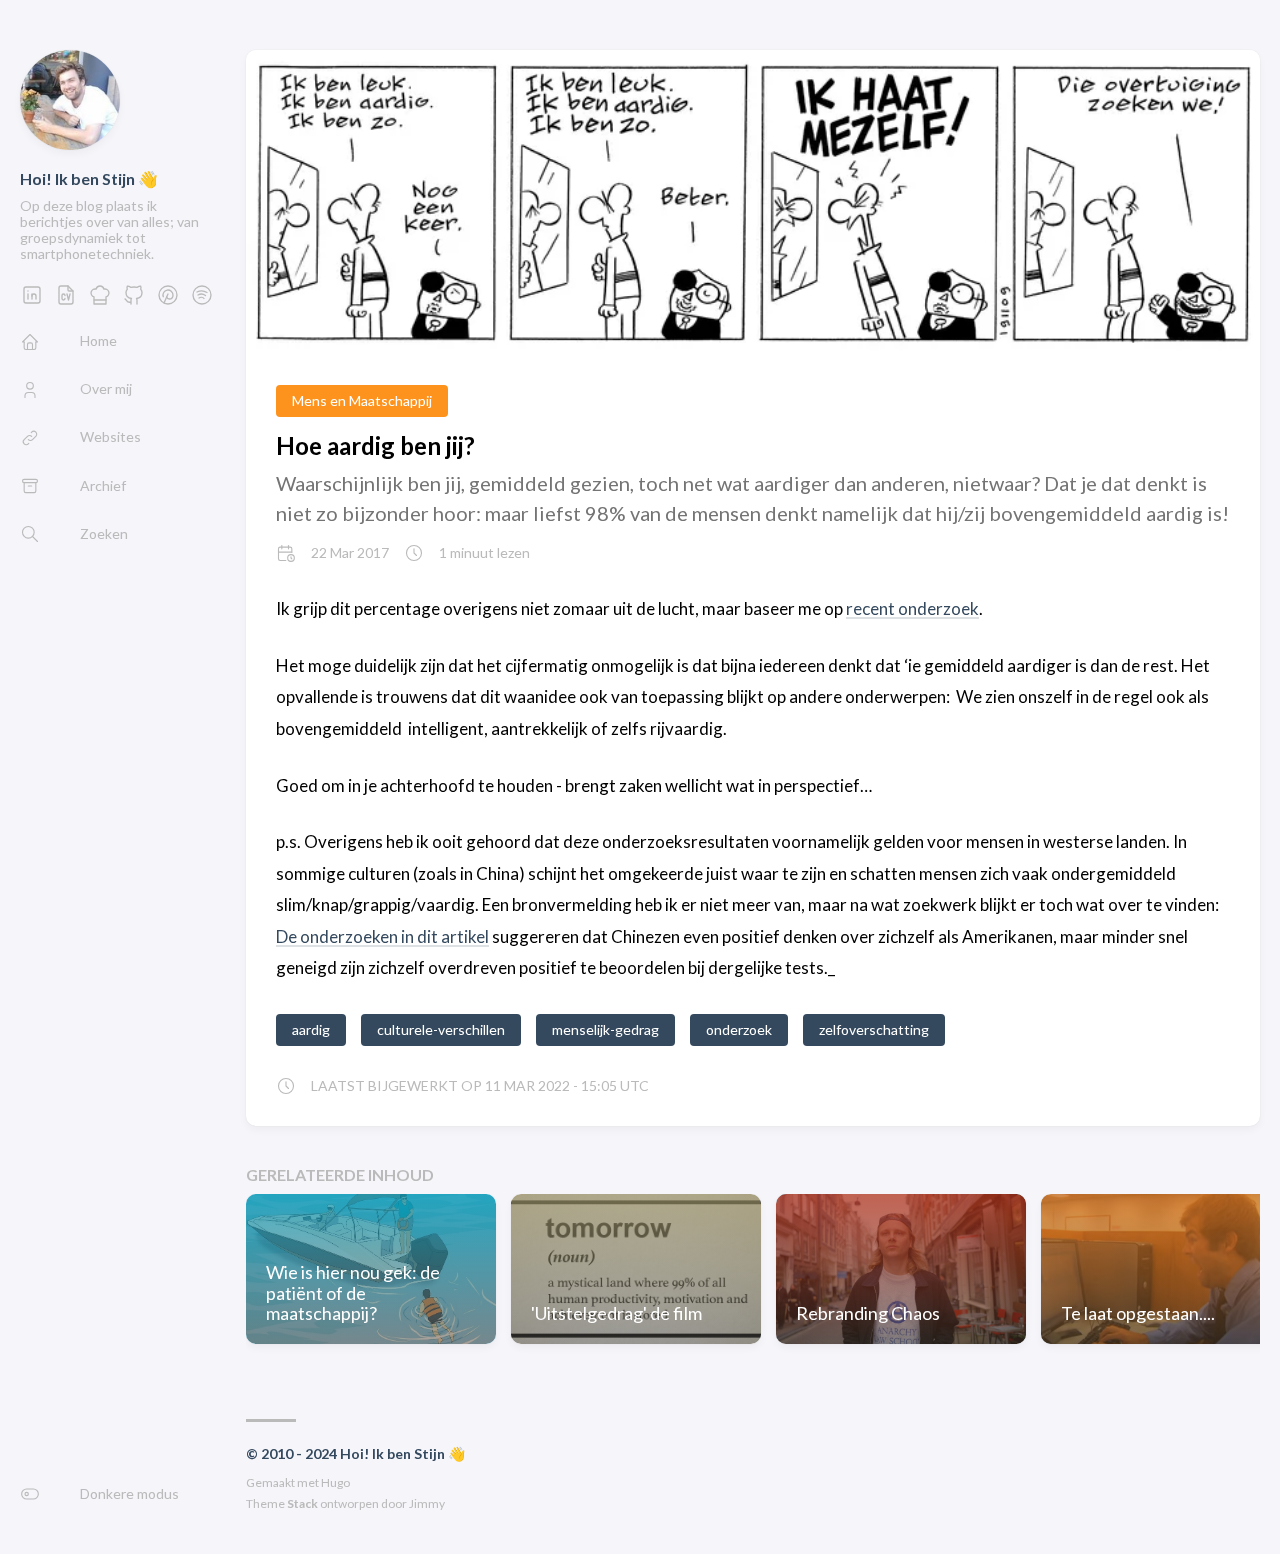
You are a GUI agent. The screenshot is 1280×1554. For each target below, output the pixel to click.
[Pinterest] (168, 300)
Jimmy (427, 1503)
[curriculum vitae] (66, 300)
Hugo (335, 1482)
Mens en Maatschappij (362, 400)
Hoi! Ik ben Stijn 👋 (89, 178)
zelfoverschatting (874, 1029)
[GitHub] (134, 300)
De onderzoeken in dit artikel (382, 936)
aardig (311, 1029)
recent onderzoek (912, 608)
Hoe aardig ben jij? (375, 445)
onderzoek (739, 1029)
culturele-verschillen (441, 1029)
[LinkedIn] (32, 300)
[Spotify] (202, 300)
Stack (302, 1503)
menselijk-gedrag (605, 1029)
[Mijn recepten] (100, 300)
